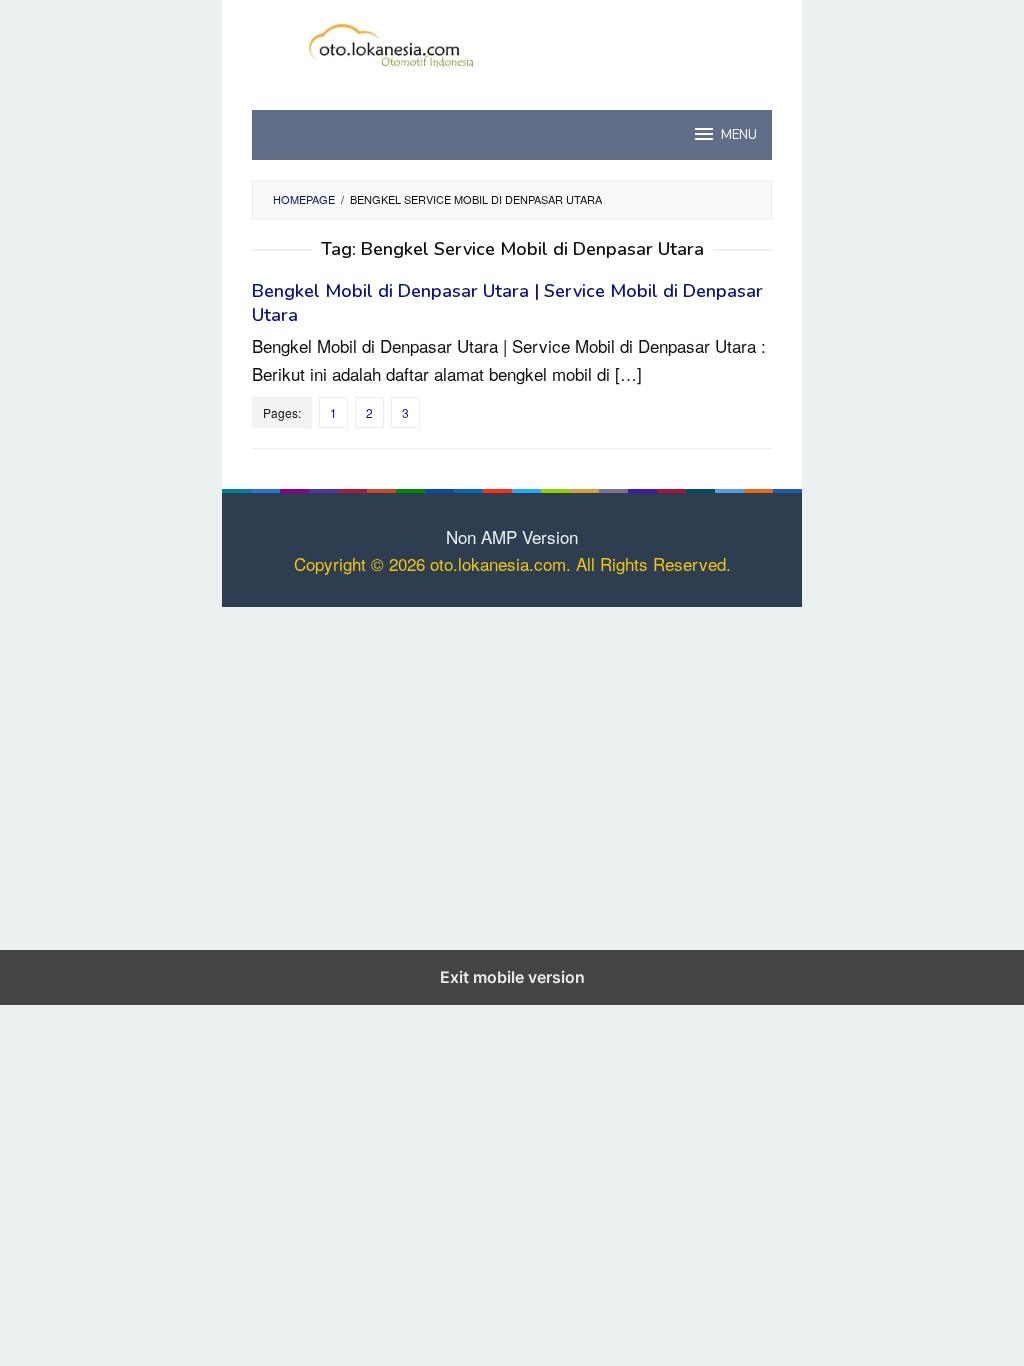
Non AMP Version (512, 536)
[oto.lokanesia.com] (512, 41)
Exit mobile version (512, 977)
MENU (739, 135)
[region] (512, 775)
